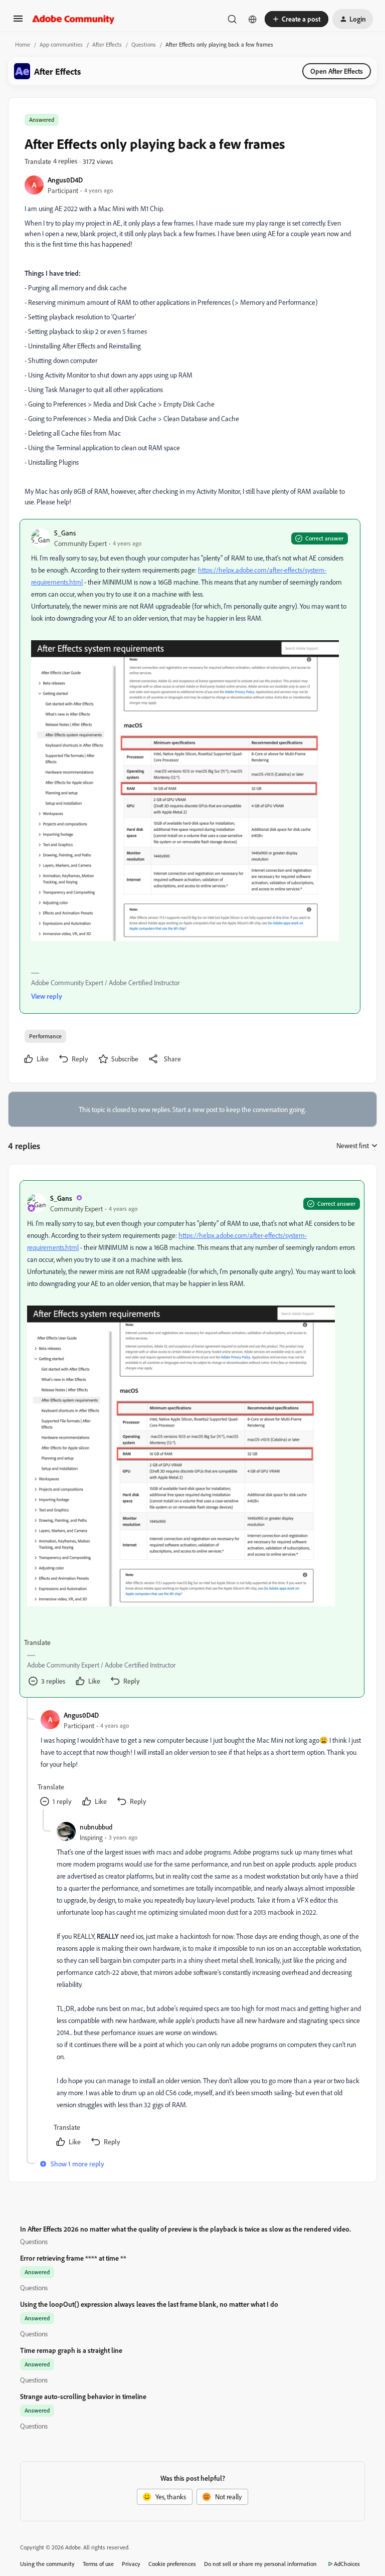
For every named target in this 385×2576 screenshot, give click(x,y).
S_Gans (65, 533)
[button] (18, 22)
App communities (61, 44)
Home (23, 44)
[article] (192, 1439)
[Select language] (253, 19)
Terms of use (98, 2564)
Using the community (47, 2564)
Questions (144, 44)
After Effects (107, 44)
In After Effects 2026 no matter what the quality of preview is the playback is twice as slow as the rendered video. (185, 2229)
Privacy (131, 2564)
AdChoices (347, 2564)
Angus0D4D (65, 180)
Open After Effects (337, 71)
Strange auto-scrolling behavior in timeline (83, 2396)
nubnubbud (96, 1827)
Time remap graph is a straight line (71, 2350)
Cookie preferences (172, 2564)
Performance (45, 1036)
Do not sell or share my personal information (260, 2564)
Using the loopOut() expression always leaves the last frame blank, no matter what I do (149, 2304)
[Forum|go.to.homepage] (73, 19)
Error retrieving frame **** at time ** (73, 2258)
